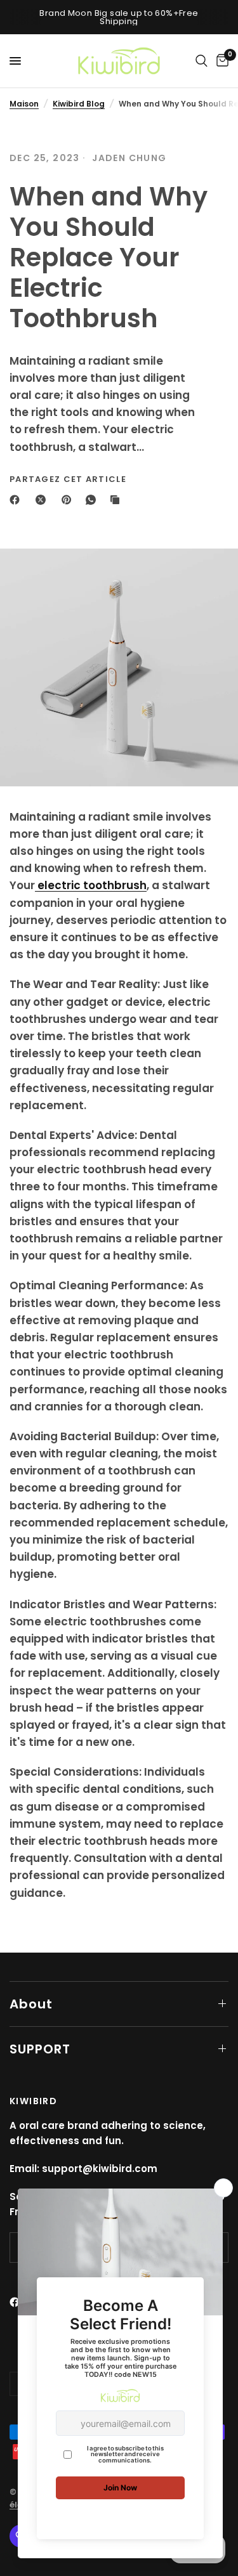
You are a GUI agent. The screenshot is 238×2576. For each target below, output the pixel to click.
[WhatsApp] (93, 500)
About (31, 2004)
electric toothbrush (91, 885)
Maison (24, 104)
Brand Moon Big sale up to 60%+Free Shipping (119, 17)
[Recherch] (202, 61)
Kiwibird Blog (79, 104)
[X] (43, 500)
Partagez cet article (68, 479)
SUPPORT (40, 2049)
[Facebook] (17, 500)
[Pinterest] (69, 500)
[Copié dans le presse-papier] (117, 500)
